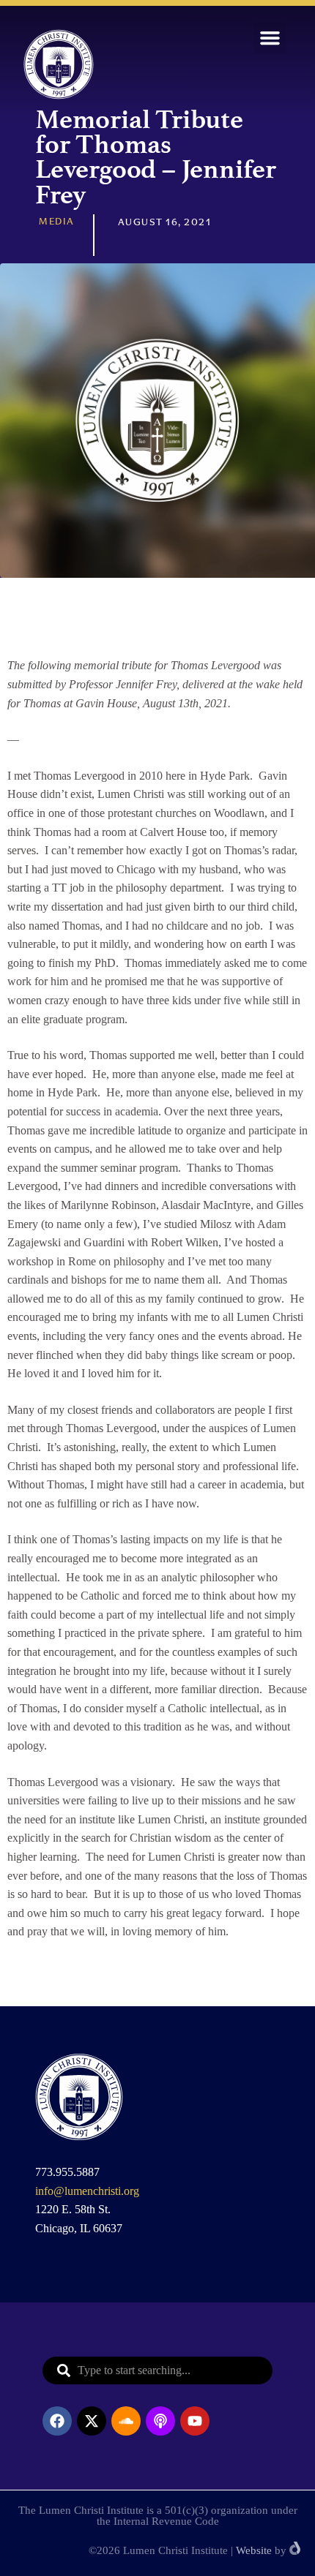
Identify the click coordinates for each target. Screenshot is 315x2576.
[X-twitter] (92, 2421)
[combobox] (157, 2370)
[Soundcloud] (126, 2421)
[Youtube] (195, 2421)
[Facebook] (57, 2421)
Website (254, 2550)
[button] (270, 38)
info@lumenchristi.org (87, 2191)
